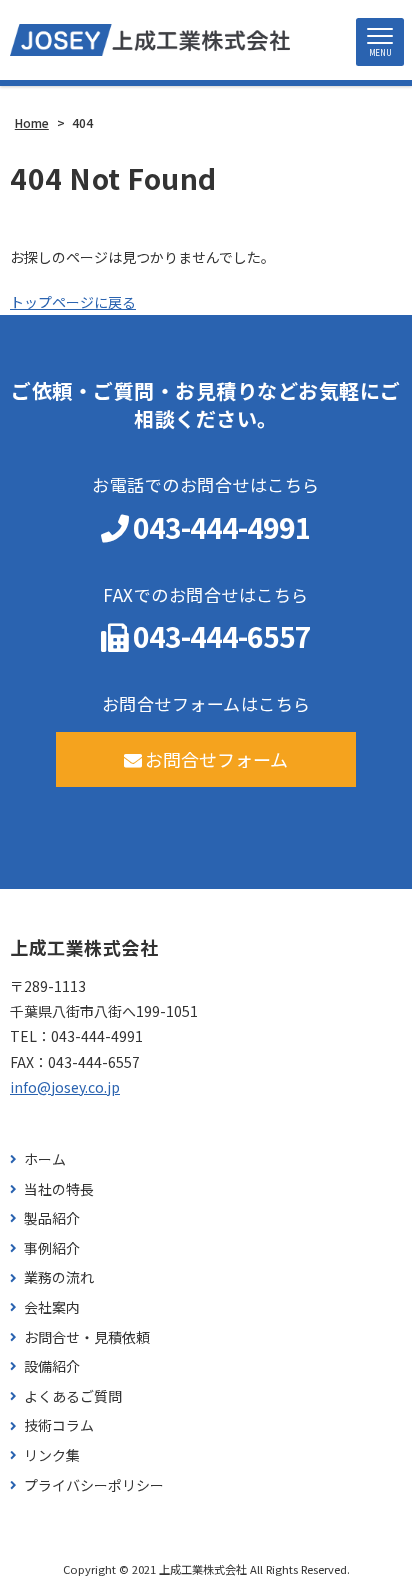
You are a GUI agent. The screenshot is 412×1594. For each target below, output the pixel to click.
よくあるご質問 (73, 1396)
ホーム (45, 1159)
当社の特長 (59, 1189)
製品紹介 (52, 1218)
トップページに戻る (73, 302)
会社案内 (52, 1307)
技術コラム (59, 1425)
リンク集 (52, 1455)
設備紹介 (52, 1366)
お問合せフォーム (216, 759)
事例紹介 (52, 1248)
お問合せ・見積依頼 (87, 1337)
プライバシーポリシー (94, 1485)
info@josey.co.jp (65, 1087)
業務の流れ (59, 1277)
